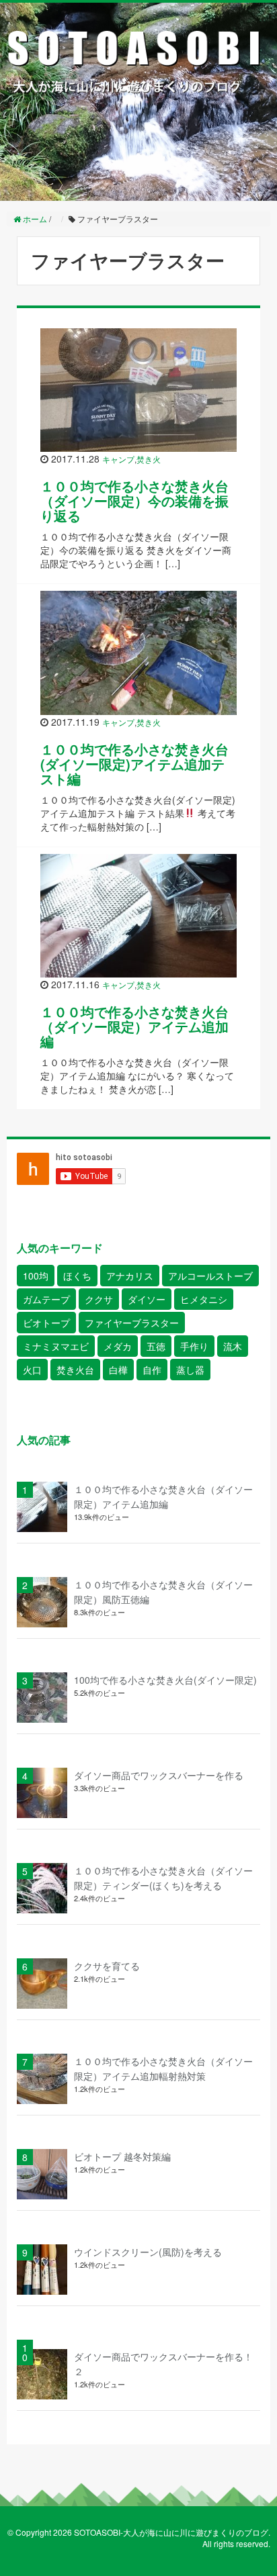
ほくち (77, 1276)
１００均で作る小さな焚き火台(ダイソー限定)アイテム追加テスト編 (134, 764)
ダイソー (147, 1299)
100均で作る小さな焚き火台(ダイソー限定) (165, 1680)
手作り (194, 1346)
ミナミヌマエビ (56, 1346)
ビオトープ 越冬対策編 (122, 2156)
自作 (152, 1370)
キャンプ (118, 459)
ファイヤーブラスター (132, 1323)
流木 (233, 1346)
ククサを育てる (107, 1966)
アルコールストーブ (210, 1276)
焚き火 (149, 459)
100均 (36, 1276)
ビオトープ (46, 1323)
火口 (32, 1370)
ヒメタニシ (204, 1299)
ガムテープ (46, 1299)
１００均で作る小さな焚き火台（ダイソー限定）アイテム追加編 (134, 1026)
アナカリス (130, 1276)
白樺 (118, 1370)
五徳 (156, 1346)
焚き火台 (75, 1370)
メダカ (118, 1346)
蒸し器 (190, 1370)
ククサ (99, 1299)
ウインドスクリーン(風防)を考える (148, 2252)
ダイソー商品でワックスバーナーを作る (159, 1775)
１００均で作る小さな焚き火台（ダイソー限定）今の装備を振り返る (134, 500)
